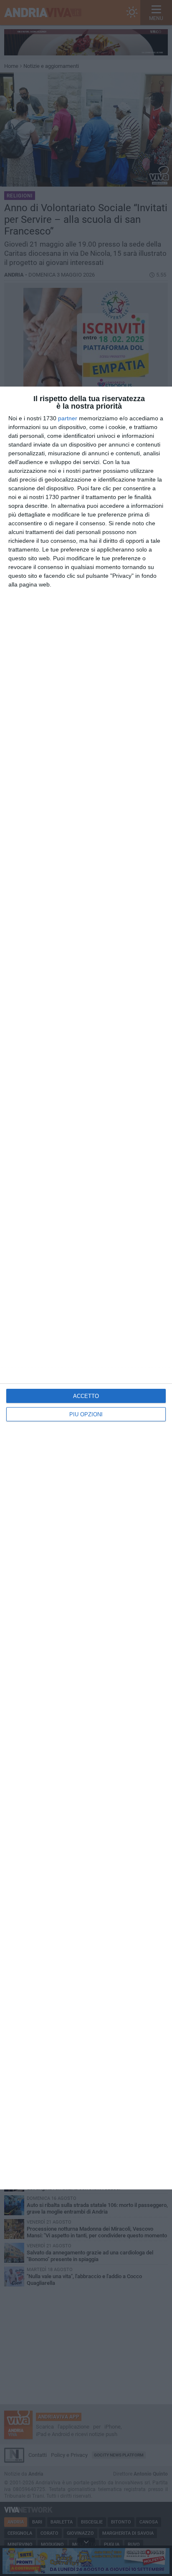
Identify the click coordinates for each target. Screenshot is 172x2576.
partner (68, 418)
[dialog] (86, 1288)
